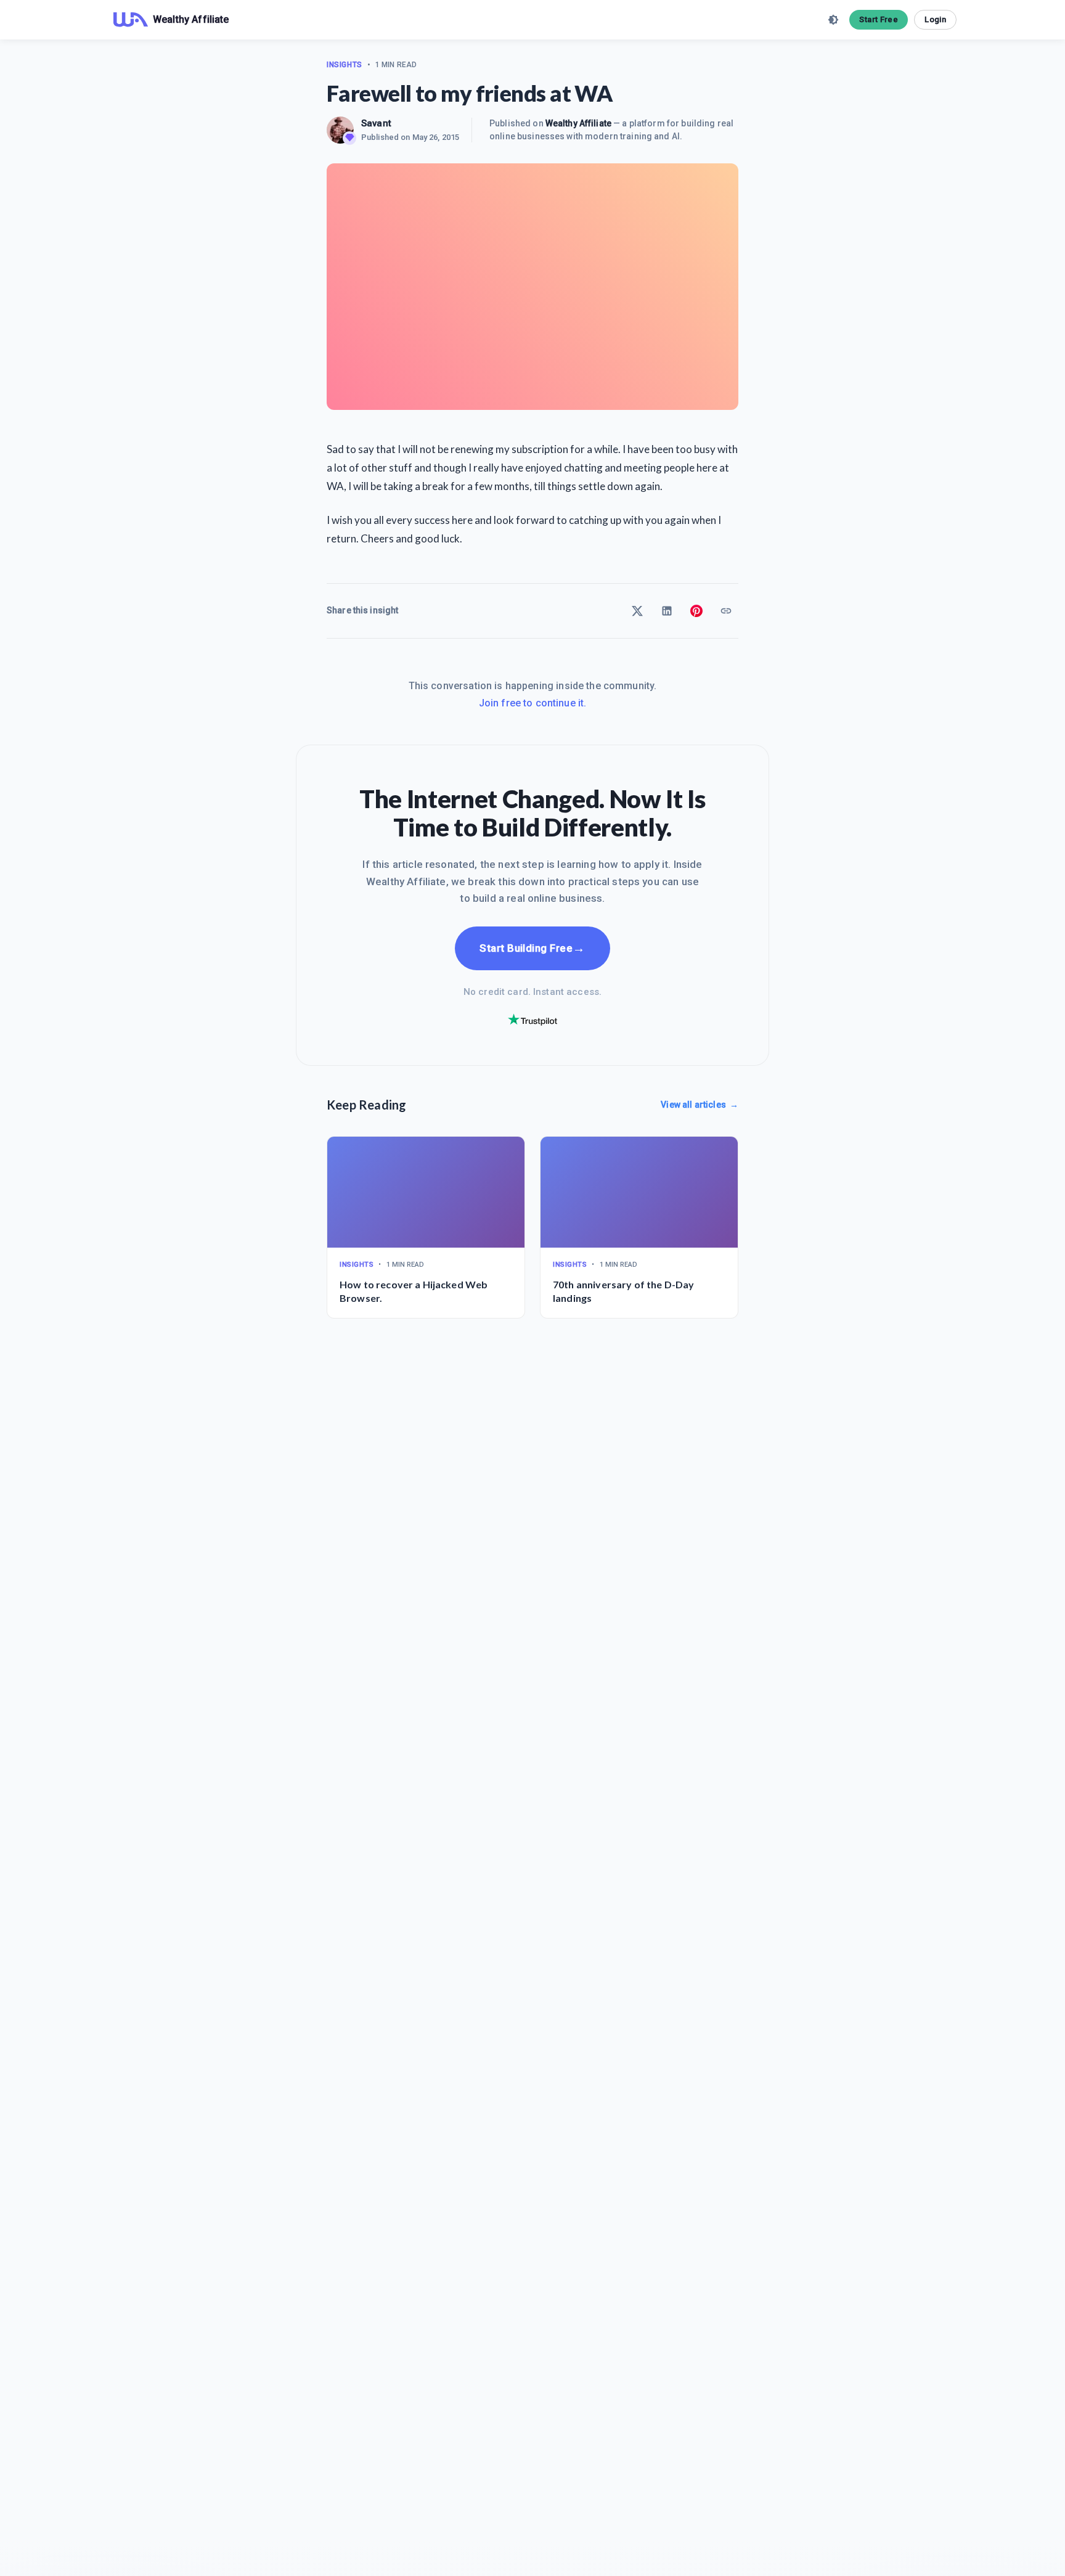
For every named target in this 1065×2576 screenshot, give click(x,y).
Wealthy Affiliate (578, 123)
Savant (376, 123)
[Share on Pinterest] (696, 611)
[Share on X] (637, 611)
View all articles (700, 1105)
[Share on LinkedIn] (667, 611)
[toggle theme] (833, 20)
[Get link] (726, 611)
